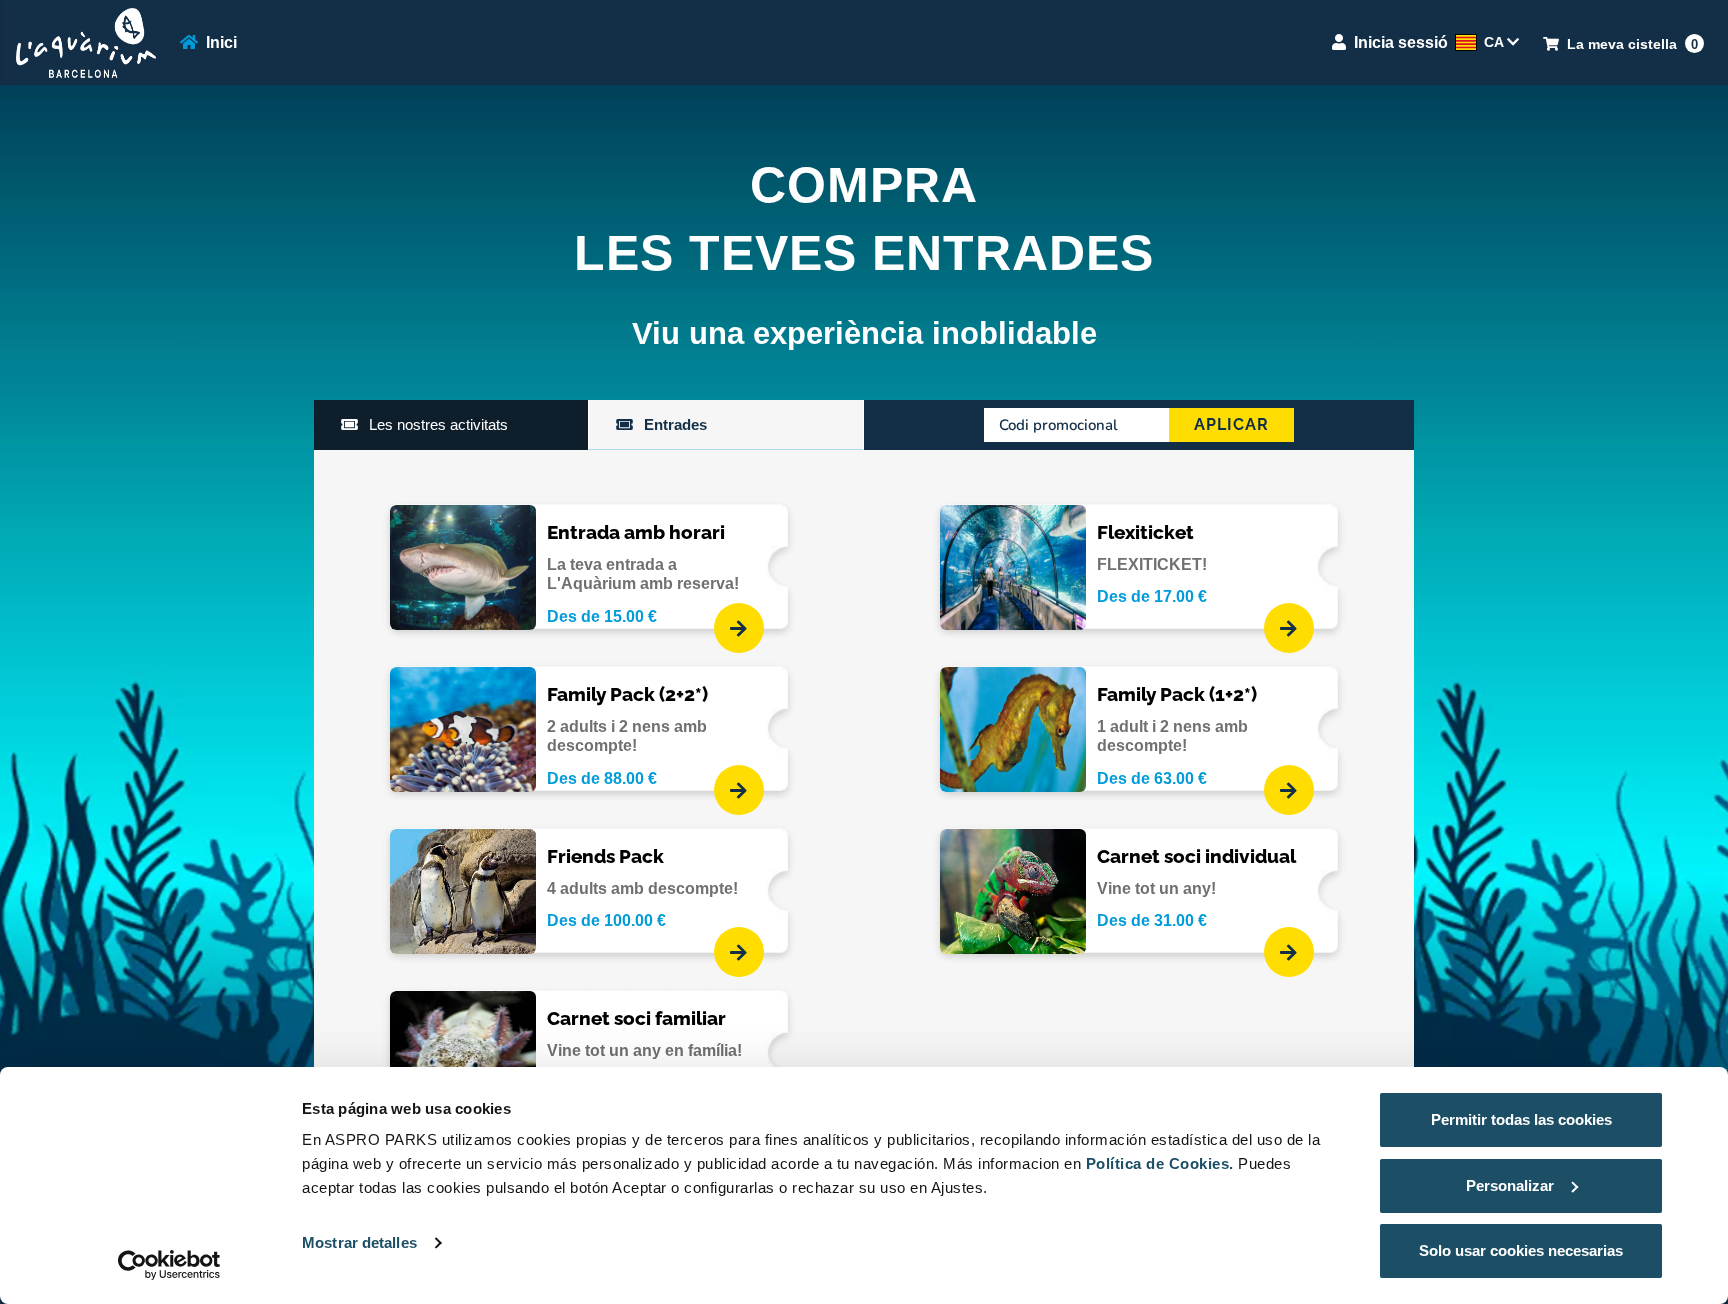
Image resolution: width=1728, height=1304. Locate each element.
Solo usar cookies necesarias (1521, 1250)
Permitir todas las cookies (1521, 1119)
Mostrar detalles (359, 1242)
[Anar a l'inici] (86, 43)
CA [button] (1495, 42)
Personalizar (1510, 1185)
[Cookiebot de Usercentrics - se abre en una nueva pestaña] (169, 1265)
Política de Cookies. (1160, 1163)
